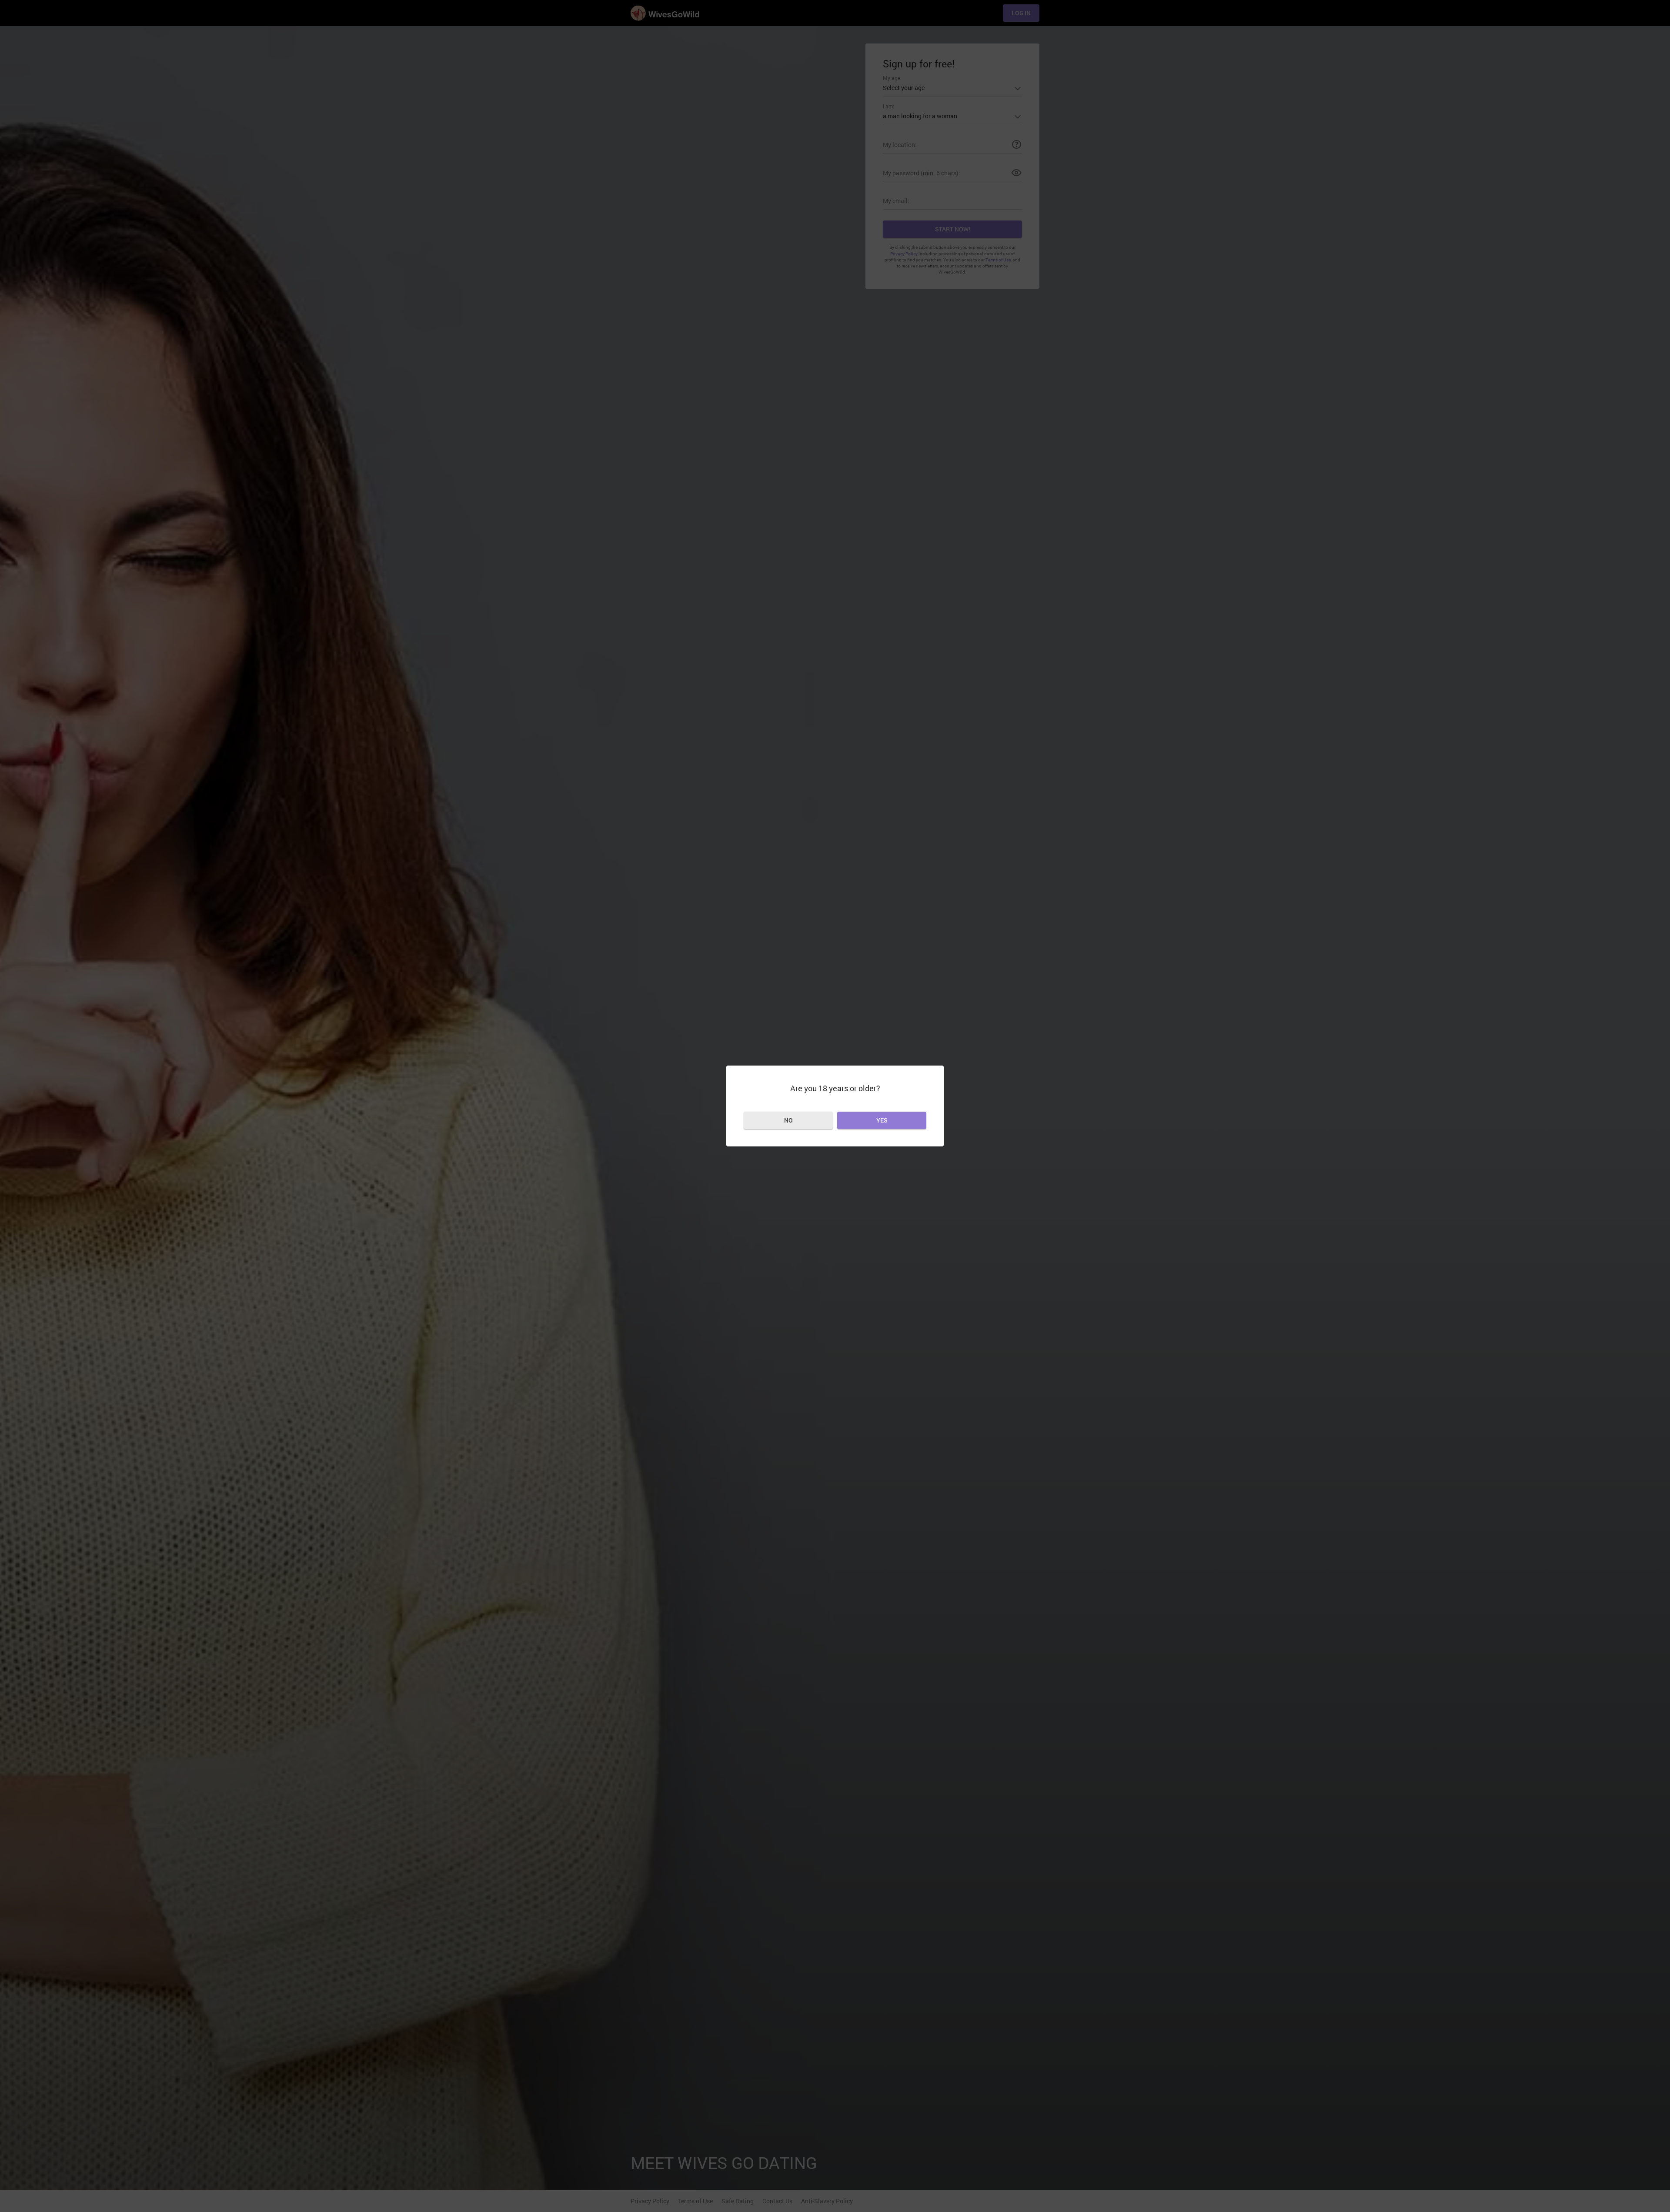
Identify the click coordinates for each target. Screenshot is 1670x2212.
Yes (882, 1120)
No (788, 1120)
